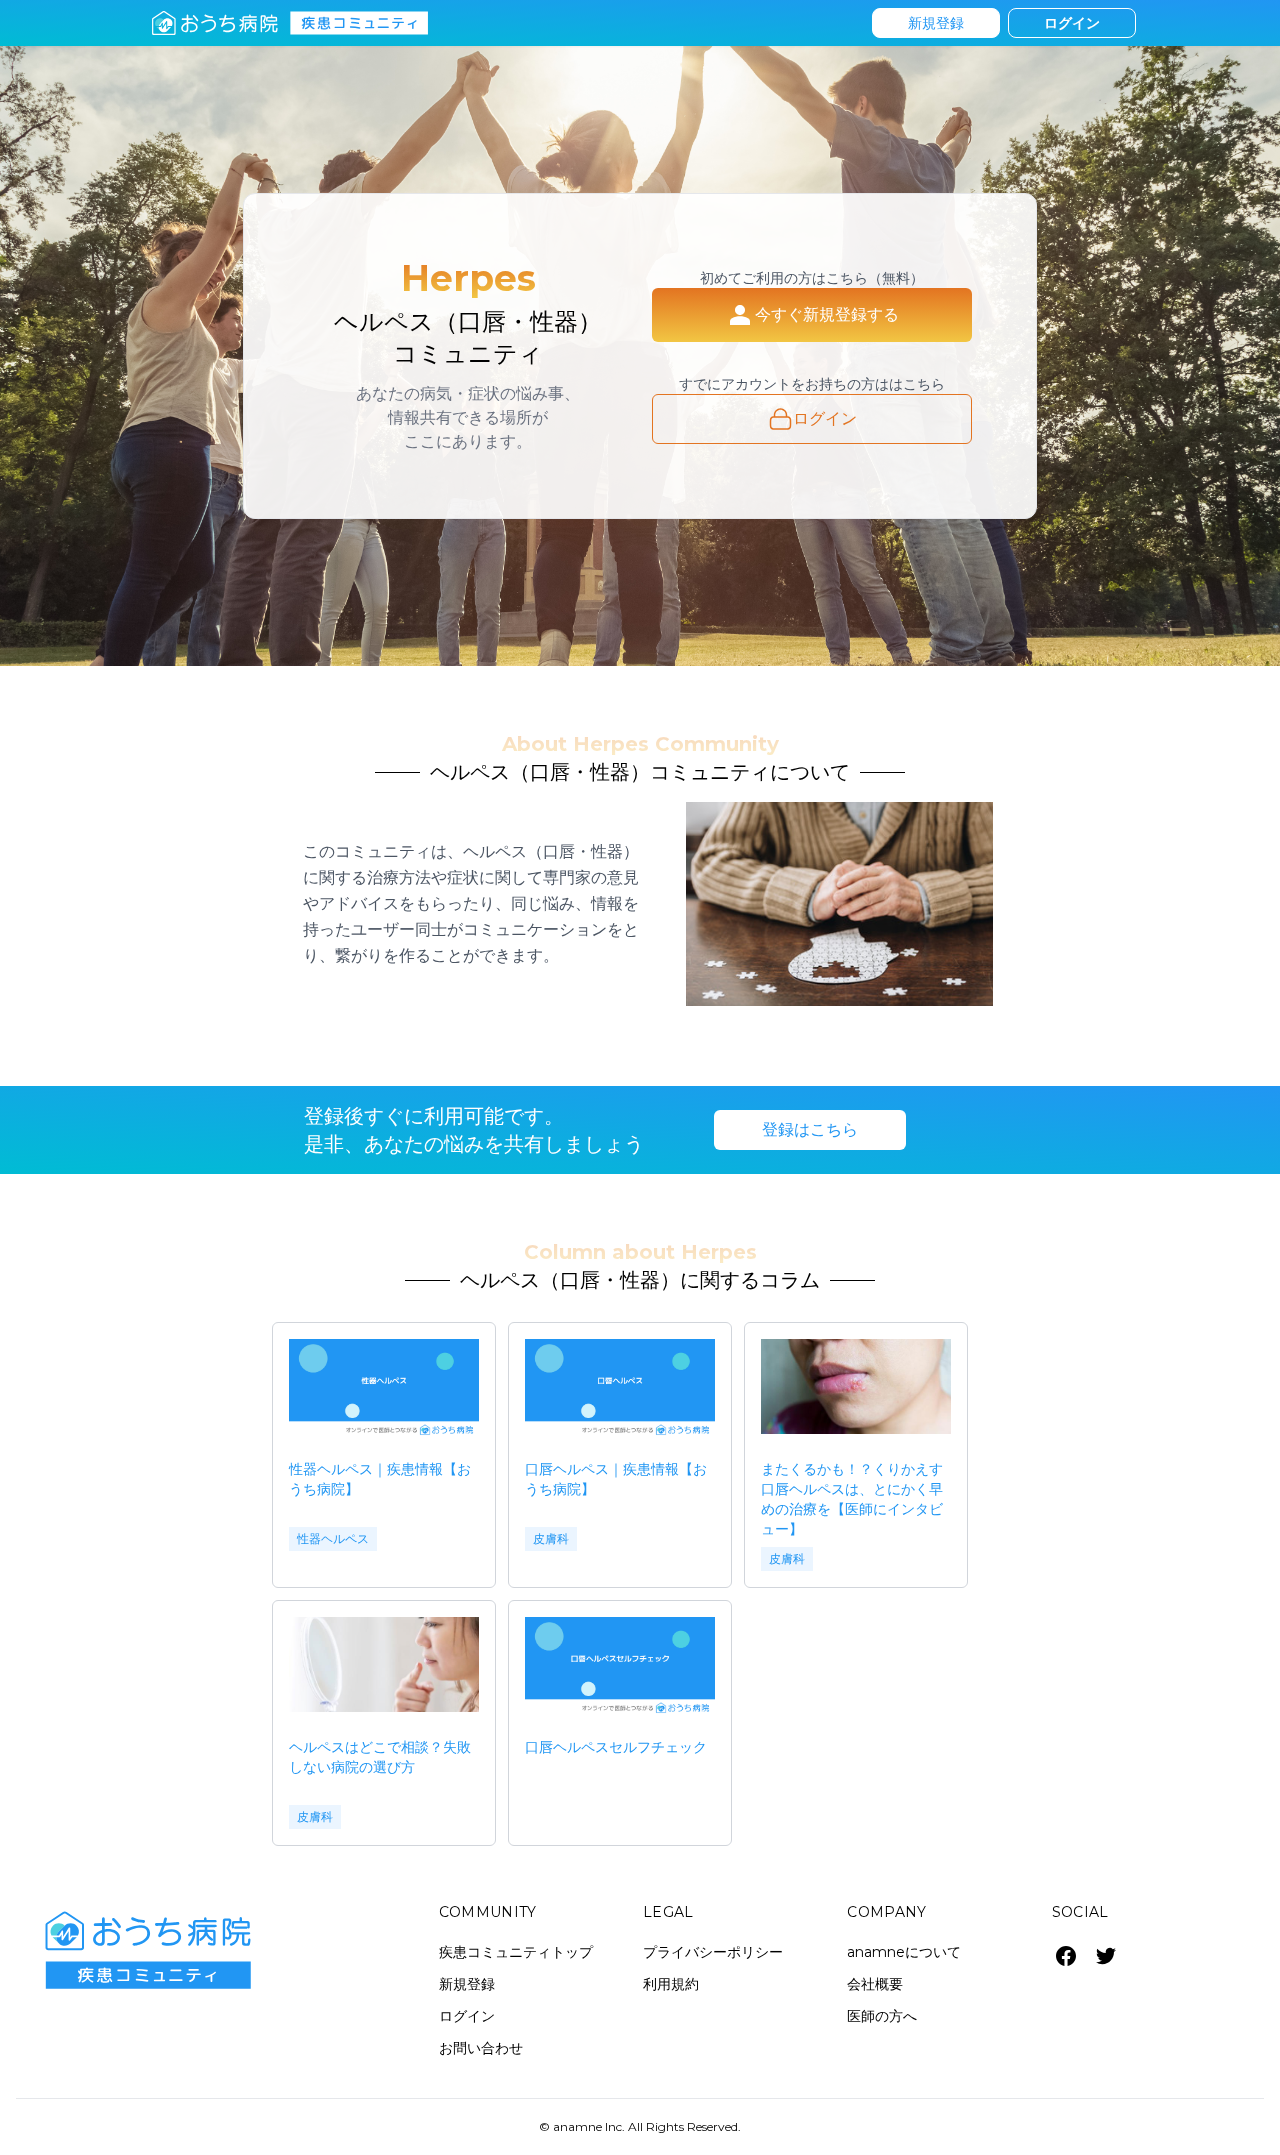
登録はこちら (810, 1129)
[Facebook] (1066, 1956)
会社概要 (875, 1984)
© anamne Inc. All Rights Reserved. (640, 2126)
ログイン (1072, 23)
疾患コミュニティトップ (516, 1952)
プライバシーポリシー (713, 1952)
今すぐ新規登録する (827, 314)
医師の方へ (882, 2016)
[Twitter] (1106, 1956)
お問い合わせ (481, 2048)
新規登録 (936, 23)
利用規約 (671, 1984)
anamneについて (904, 1952)
